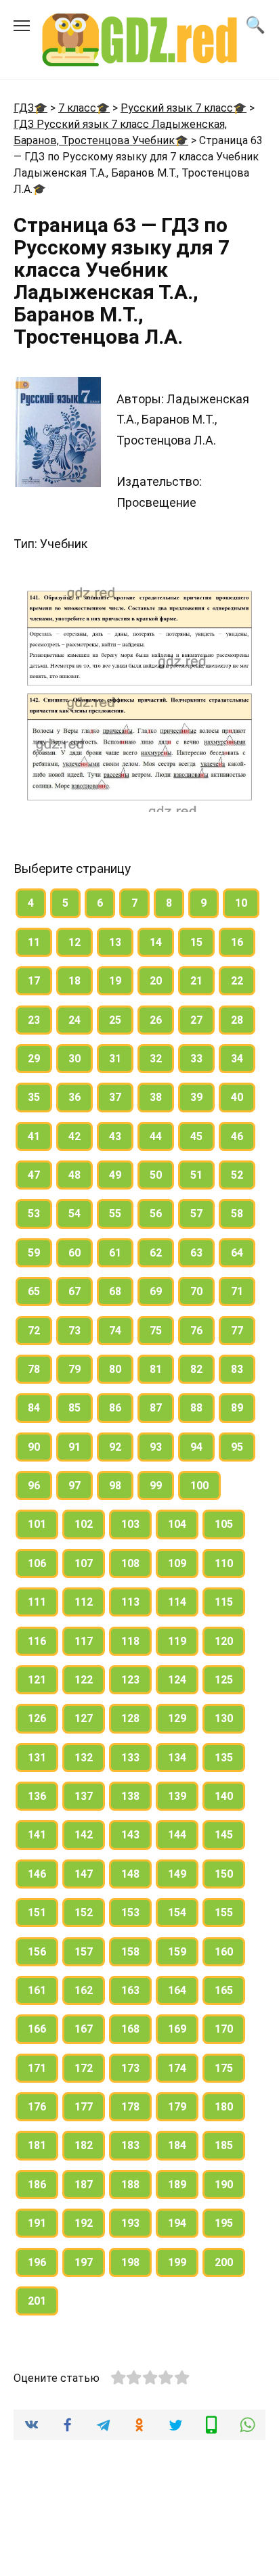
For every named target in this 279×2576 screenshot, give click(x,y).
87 (156, 1408)
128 (130, 1718)
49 (115, 1175)
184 (177, 2145)
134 (177, 1758)
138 (130, 1796)
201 (37, 2301)
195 (224, 2223)
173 (130, 2068)
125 (224, 1680)
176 (37, 2107)
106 (37, 1563)
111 (37, 1602)
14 (156, 942)
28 (237, 1020)
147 (84, 1874)
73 (74, 1331)
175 (224, 2068)
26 (156, 1020)
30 (74, 1059)
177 (84, 2107)
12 (74, 942)
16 (237, 942)
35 (34, 1097)
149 (177, 1874)
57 (196, 1214)
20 (156, 981)
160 (224, 1952)
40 (237, 1097)
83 (237, 1369)
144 (177, 1835)
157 (84, 1952)
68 (115, 1291)
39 (196, 1097)
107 (84, 1563)
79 (74, 1369)
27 (196, 1020)
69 (156, 1291)
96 (34, 1486)
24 (74, 1020)
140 (224, 1796)
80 (115, 1369)
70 (196, 1291)
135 (224, 1758)
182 (84, 2145)
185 (224, 2145)
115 (224, 1602)
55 (115, 1214)
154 (177, 1913)
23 (34, 1020)
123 (130, 1680)
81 (156, 1369)
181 (37, 2145)
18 (74, 981)
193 (130, 2223)
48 (74, 1175)
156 (37, 1952)
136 (37, 1796)
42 (74, 1136)
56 (156, 1214)
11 (34, 942)
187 (84, 2185)
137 (84, 1796)
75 (156, 1331)
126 (37, 1718)
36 (74, 1097)
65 (34, 1291)
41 (34, 1136)
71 (237, 1291)
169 (177, 2029)
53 (34, 1214)
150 (224, 1874)
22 (237, 981)
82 (196, 1369)
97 (74, 1486)
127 (84, 1718)
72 (34, 1331)
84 (34, 1408)
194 (177, 2223)
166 (37, 2029)
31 (115, 1059)
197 (84, 2262)
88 (196, 1408)
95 (237, 1447)
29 (34, 1059)
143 (130, 1835)
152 (84, 1913)
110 (224, 1563)
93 (156, 1447)
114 (177, 1602)
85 (74, 1408)
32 (156, 1059)
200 (224, 2262)
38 (156, 1097)
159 (177, 1952)
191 (37, 2223)
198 (130, 2262)
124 (177, 1680)
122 (84, 1680)
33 (196, 1059)
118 (130, 1641)
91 (74, 1447)
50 (156, 1175)
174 (177, 2068)
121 (37, 1680)
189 (177, 2185)
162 (84, 1990)
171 (37, 2068)
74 (115, 1331)
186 (37, 2185)
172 (84, 2068)
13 (115, 942)
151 (37, 1913)
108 (130, 1563)
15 (196, 942)
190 (224, 2185)
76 (196, 1331)
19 (115, 981)
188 (130, 2185)
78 (34, 1369)
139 (177, 1796)
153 (130, 1913)
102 (84, 1524)
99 (156, 1486)
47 (34, 1175)
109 (177, 1563)
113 (130, 1602)
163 (130, 1990)
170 (224, 2029)
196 (37, 2262)
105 (224, 1524)
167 (84, 2029)
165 (224, 1990)
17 (34, 981)
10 (241, 903)
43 (115, 1136)
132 (84, 1758)
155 (224, 1913)
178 (130, 2107)
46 (237, 1136)
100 (199, 1486)
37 (115, 1097)
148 (130, 1874)
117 (84, 1641)
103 (130, 1524)
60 (74, 1253)
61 (115, 1253)
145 (224, 1835)
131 (37, 1758)
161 (37, 1990)
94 (196, 1447)
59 (34, 1253)
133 (130, 1758)
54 (74, 1214)
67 (74, 1291)
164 (177, 1990)
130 (224, 1718)
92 (115, 1447)
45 (196, 1136)
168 (130, 2029)
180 (224, 2107)
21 (196, 981)
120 (224, 1641)
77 (237, 1331)
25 (115, 1020)
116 (37, 1641)
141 (37, 1835)
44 (156, 1136)
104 (177, 1524)
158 (130, 1952)
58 (237, 1214)
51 (196, 1175)
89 (237, 1408)
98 (115, 1486)
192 (84, 2223)
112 (84, 1602)
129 (177, 1718)
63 (196, 1253)
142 (84, 1835)
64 (237, 1253)
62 (156, 1253)
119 (177, 1641)
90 (34, 1447)
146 (37, 1874)
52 (237, 1175)
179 (177, 2107)
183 (130, 2145)
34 (237, 1059)
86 (115, 1408)
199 (177, 2262)
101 (37, 1524)
